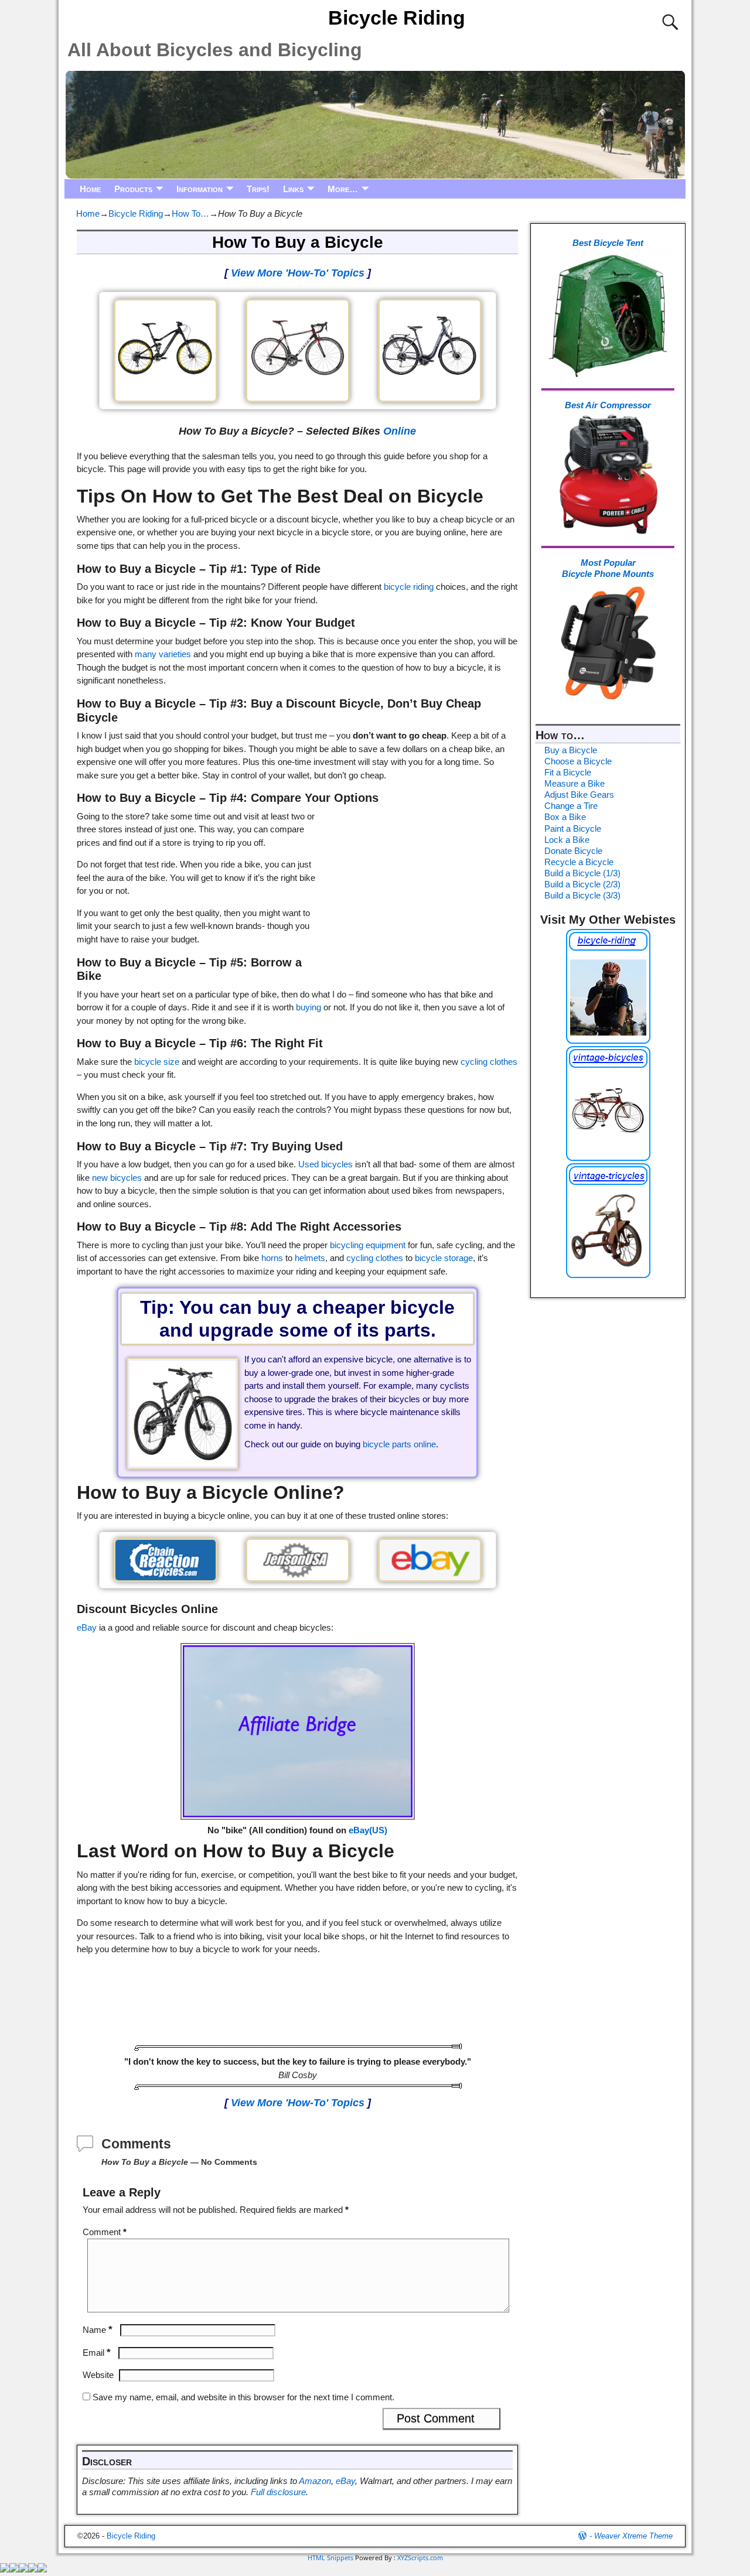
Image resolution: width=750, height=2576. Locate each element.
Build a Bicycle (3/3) (582, 895)
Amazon (315, 2481)
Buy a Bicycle (571, 750)
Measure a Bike (575, 783)
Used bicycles (325, 1164)
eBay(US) (368, 1830)
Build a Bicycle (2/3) (582, 884)
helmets (310, 1258)
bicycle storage (444, 1258)
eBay (87, 1627)
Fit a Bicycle (568, 772)
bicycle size (157, 1062)
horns (272, 1258)
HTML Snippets (330, 2558)
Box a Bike (565, 817)
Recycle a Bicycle (579, 862)
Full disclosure (278, 2492)
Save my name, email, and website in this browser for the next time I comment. (243, 2397)
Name (98, 2330)
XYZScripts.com (420, 2558)
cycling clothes (489, 1062)
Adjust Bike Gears (579, 795)
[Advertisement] (418, 884)
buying (308, 1007)
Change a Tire (571, 806)
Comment (105, 2232)
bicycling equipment (368, 1245)
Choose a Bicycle (578, 761)
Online (400, 431)
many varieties (163, 654)
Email (97, 2353)
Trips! (258, 189)
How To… (190, 213)
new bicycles (117, 1178)
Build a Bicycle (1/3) (582, 873)
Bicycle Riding (397, 18)
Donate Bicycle (573, 851)
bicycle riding (409, 587)
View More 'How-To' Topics (298, 273)
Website (98, 2375)
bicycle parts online (399, 1444)
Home (90, 189)
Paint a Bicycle (573, 829)
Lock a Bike (567, 840)
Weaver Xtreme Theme (633, 2536)
